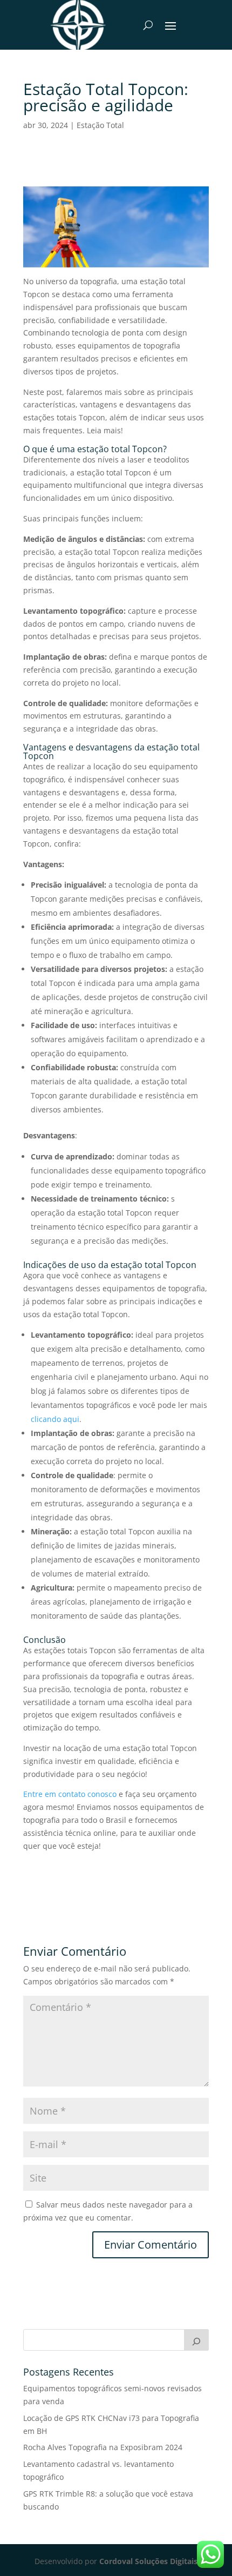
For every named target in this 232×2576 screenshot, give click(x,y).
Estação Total (100, 125)
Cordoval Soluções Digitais (148, 2561)
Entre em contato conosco (70, 1794)
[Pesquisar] (196, 2340)
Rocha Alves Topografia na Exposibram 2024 (103, 2447)
